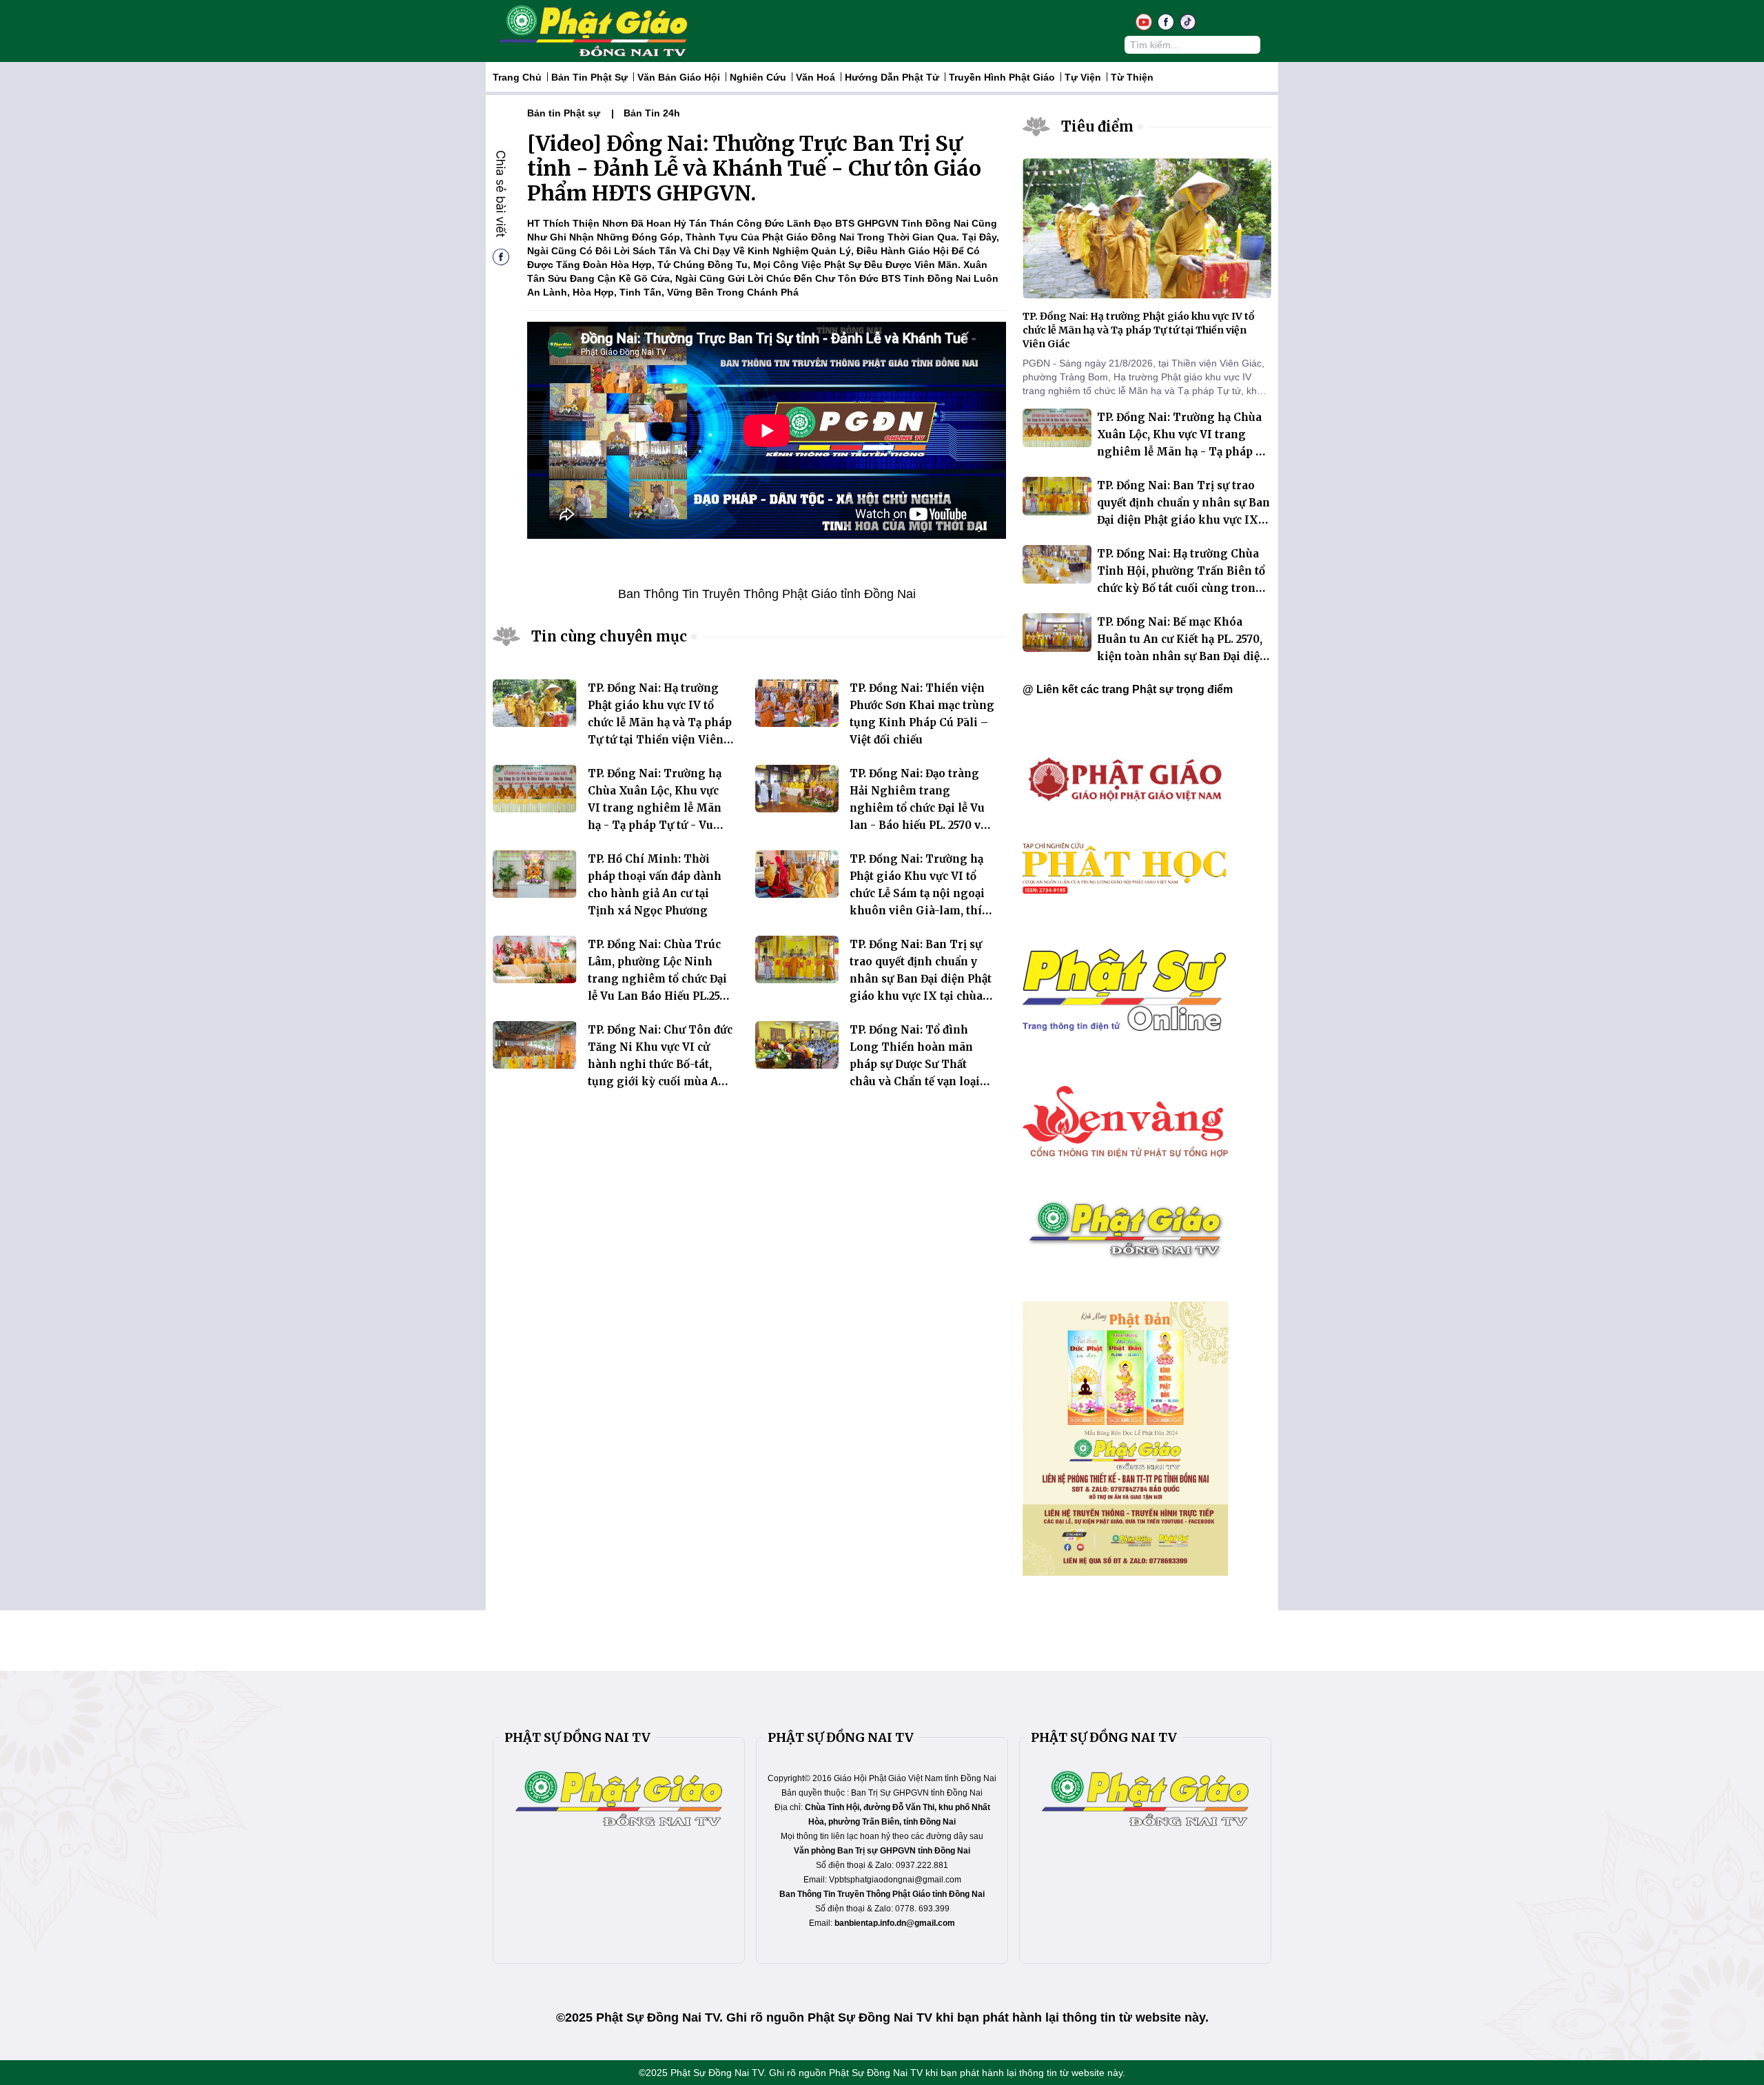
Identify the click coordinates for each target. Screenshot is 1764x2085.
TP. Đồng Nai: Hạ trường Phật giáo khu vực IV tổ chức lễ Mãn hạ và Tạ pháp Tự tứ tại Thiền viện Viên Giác (660, 722)
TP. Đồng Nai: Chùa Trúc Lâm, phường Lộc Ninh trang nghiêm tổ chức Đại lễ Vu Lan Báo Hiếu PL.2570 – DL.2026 (660, 979)
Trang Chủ (517, 77)
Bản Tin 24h (652, 113)
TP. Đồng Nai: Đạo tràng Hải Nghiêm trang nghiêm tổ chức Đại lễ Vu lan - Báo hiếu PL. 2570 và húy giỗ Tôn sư (918, 808)
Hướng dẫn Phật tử (892, 77)
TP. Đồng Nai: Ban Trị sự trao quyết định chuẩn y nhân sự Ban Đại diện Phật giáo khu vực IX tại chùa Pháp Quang (921, 979)
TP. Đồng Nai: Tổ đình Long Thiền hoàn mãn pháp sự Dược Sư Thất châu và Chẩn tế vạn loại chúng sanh (915, 1064)
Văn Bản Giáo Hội (679, 77)
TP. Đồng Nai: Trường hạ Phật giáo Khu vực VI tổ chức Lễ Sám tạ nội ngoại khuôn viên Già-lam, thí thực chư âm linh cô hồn (917, 893)
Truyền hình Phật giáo (1002, 77)
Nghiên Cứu (758, 77)
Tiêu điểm (1097, 126)
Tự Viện (1083, 77)
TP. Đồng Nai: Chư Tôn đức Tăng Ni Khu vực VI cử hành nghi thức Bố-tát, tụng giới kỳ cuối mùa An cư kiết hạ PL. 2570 (660, 1064)
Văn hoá (816, 77)
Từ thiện (1132, 77)
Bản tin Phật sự (589, 77)
